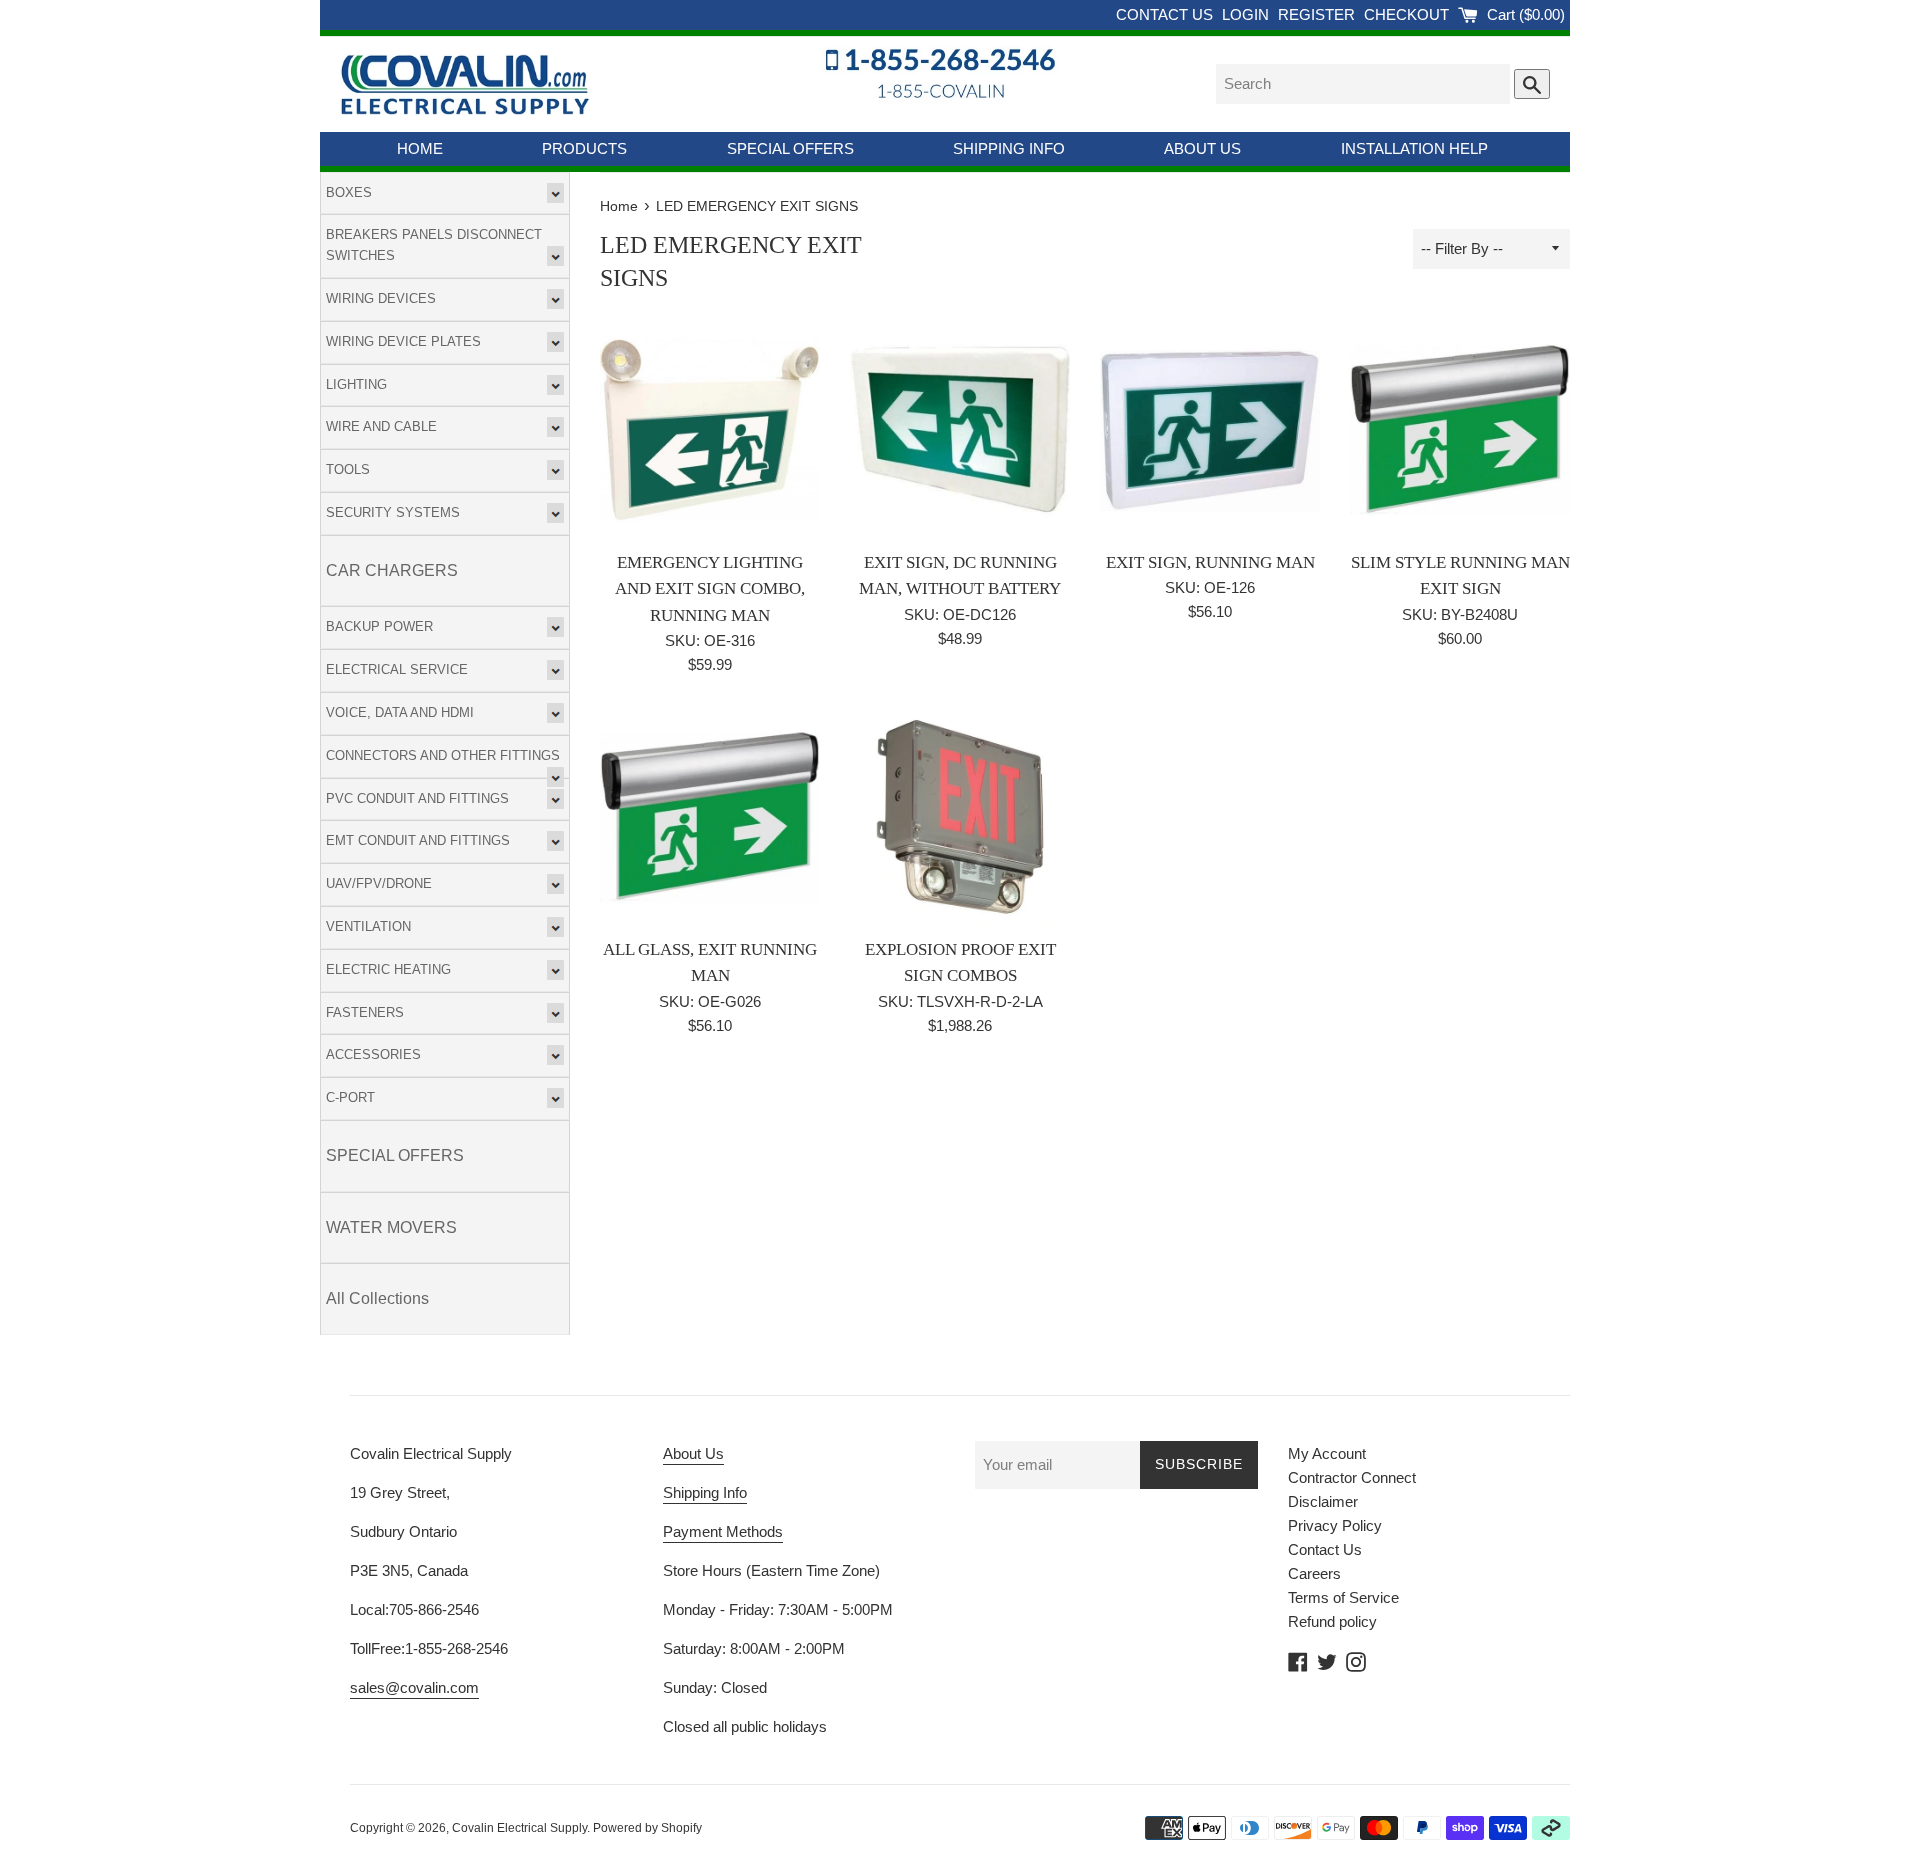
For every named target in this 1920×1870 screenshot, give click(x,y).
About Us (693, 1453)
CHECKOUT (1408, 14)
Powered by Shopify (647, 1828)
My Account (1327, 1453)
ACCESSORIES (373, 1054)
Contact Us (1325, 1549)
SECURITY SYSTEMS (393, 512)
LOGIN (1247, 14)
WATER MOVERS (391, 1227)
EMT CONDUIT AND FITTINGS (418, 840)
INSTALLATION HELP (1414, 148)
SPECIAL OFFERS (790, 148)
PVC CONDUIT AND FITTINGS (417, 798)
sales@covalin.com (414, 1687)
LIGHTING (356, 384)
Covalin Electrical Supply (519, 1828)
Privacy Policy (1335, 1525)
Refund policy (1332, 1621)
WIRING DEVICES (381, 298)
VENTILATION (368, 926)
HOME (420, 148)
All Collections (377, 1298)
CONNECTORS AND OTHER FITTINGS (443, 755)
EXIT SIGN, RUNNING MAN (1210, 562)
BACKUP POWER (379, 626)
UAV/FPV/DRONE (379, 883)
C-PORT (350, 1097)
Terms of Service (1343, 1597)
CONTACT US (1166, 14)
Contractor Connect (1352, 1477)
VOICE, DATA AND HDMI (400, 712)
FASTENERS (365, 1012)
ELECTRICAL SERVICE (397, 669)
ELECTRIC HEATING (388, 969)
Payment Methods (723, 1531)
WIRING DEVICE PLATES (403, 341)
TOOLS (348, 469)
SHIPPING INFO (1009, 148)
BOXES (349, 192)
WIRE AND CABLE (381, 426)
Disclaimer (1323, 1501)
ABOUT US (1202, 148)
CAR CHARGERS (392, 570)
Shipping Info (705, 1492)
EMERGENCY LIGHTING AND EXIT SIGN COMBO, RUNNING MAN (710, 589)
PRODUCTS (584, 148)
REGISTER (1318, 14)
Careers (1314, 1573)
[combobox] (1363, 84)
